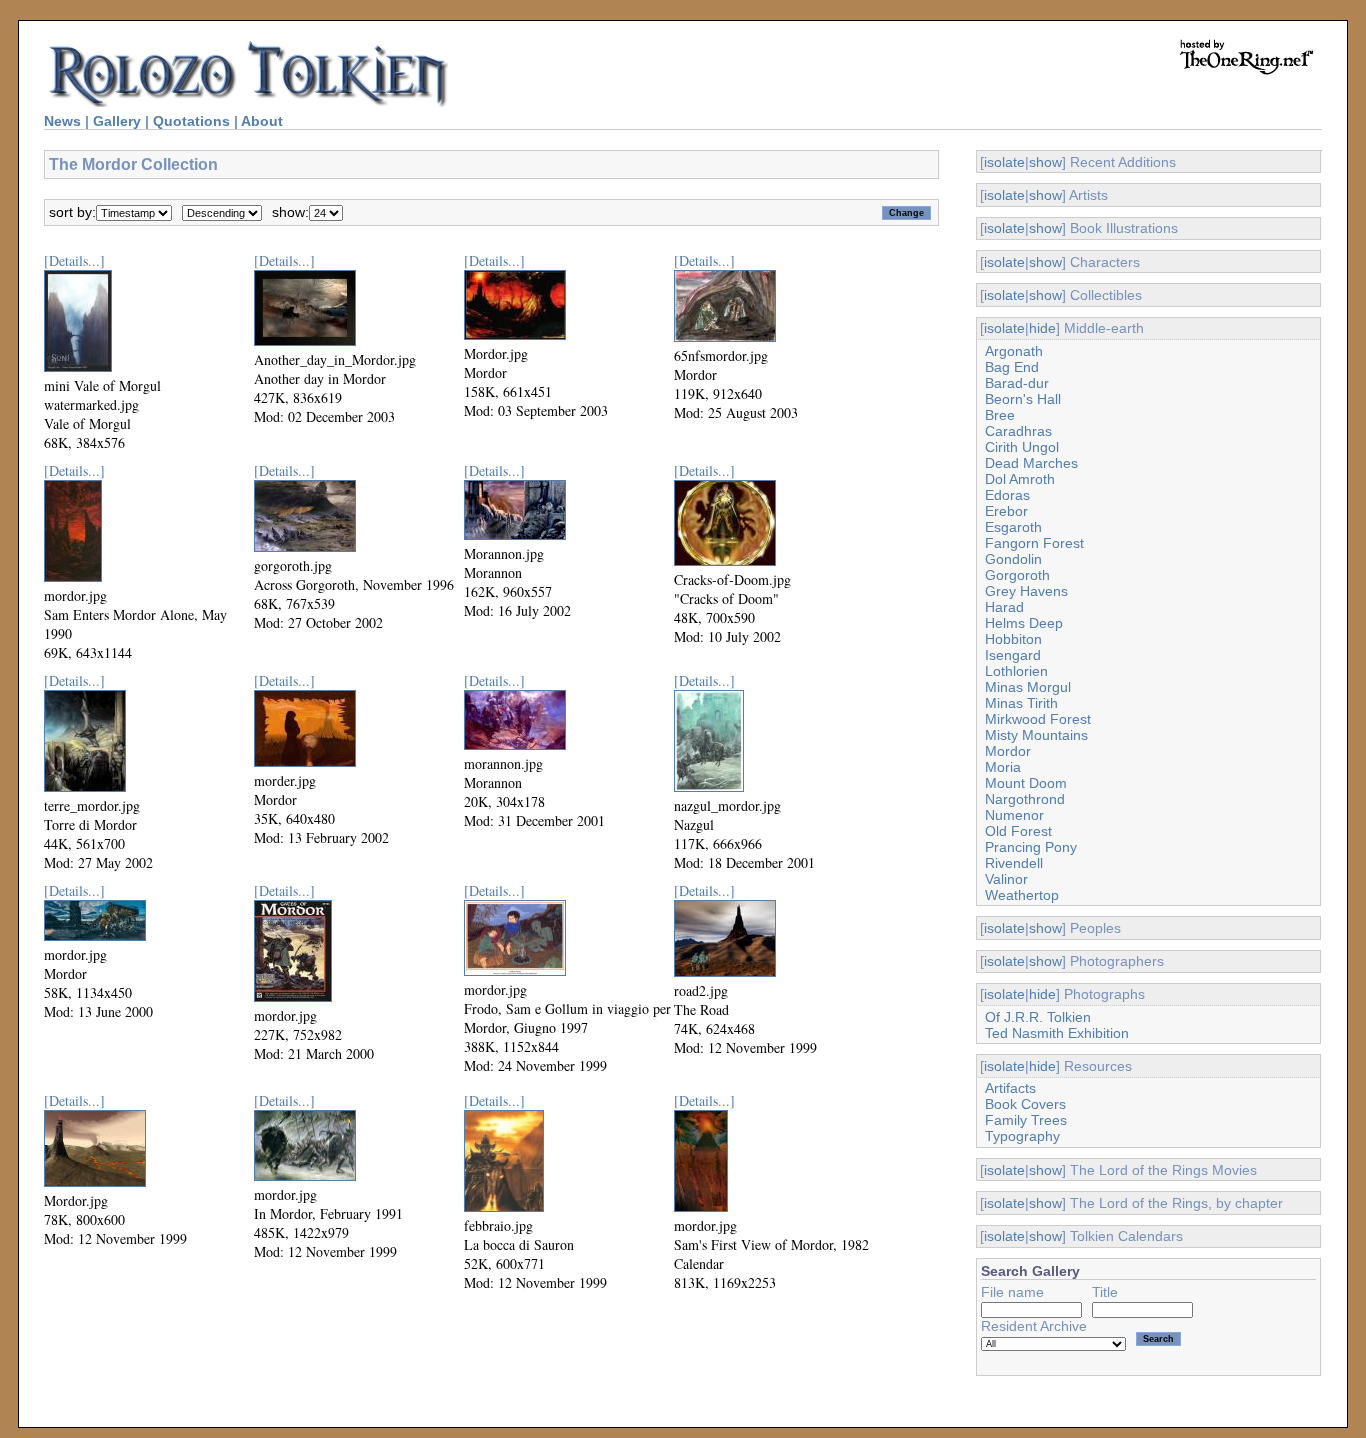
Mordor (1008, 751)
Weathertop (1022, 895)
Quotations (191, 121)
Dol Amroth (1020, 479)
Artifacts (1010, 1088)
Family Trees (1026, 1120)
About (262, 121)
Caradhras (1018, 431)
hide (1042, 328)
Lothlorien (1016, 671)
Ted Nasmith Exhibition (1057, 1033)
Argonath (1014, 351)
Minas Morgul (1028, 687)
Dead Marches (1031, 463)
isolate (1004, 162)
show (1045, 162)
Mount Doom (1026, 783)
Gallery (117, 121)
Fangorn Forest (1034, 543)
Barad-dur (1017, 383)
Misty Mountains (1036, 735)
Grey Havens (1026, 591)
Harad (1004, 607)
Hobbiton (1013, 639)
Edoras (1007, 495)
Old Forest (1018, 831)
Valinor (1006, 879)
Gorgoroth (1017, 575)
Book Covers (1025, 1104)
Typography (1022, 1136)
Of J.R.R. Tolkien (1038, 1017)
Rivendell (1014, 863)
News (62, 121)
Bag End (1012, 367)
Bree (1000, 415)
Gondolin (1013, 559)
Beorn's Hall (1023, 399)
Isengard (1013, 655)
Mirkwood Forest (1038, 719)
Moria (1003, 767)
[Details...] (74, 260)
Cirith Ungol (1022, 447)
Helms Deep (1024, 623)
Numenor (1014, 815)
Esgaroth (1013, 527)
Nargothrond (1025, 799)
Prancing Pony (1031, 847)
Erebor (1006, 511)
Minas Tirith (1021, 703)
